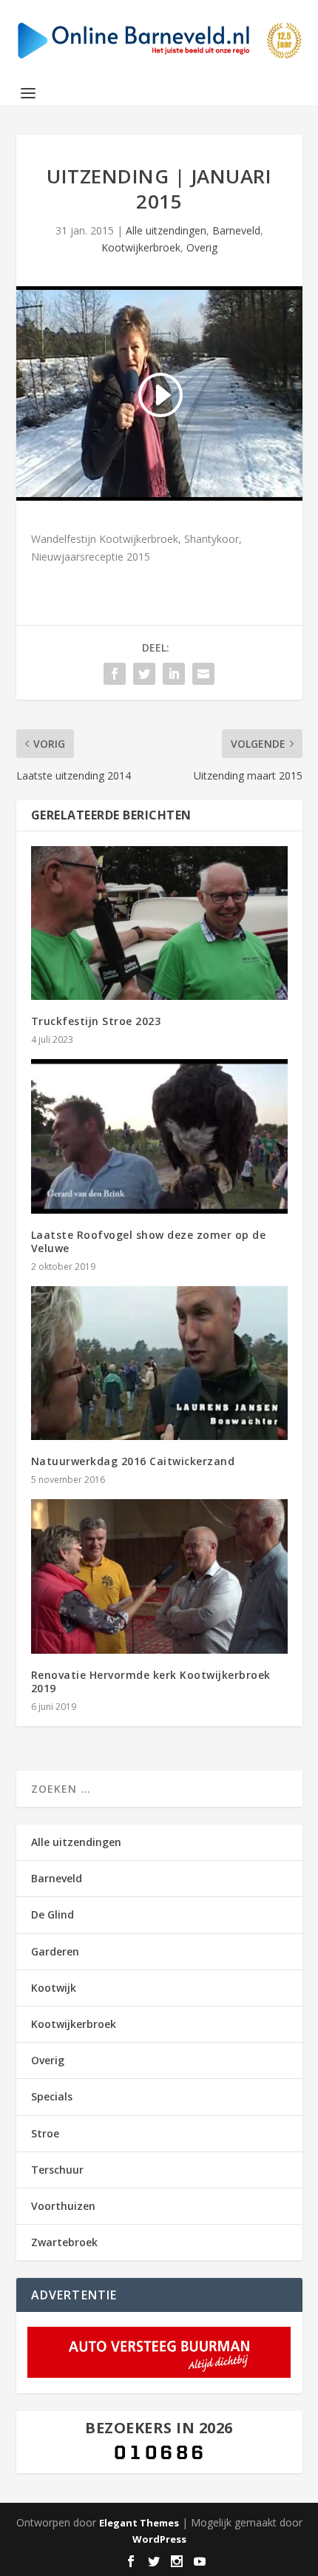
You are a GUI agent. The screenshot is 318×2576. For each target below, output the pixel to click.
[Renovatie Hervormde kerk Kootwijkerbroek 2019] (159, 1576)
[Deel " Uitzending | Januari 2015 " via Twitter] (144, 674)
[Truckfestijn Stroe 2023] (159, 923)
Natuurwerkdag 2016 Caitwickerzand (133, 1461)
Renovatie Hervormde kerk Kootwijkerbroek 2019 (151, 1681)
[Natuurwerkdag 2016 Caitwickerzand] (159, 1363)
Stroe (45, 2133)
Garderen (55, 1951)
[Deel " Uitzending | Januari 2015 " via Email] (203, 674)
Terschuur (57, 2170)
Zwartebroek (64, 2242)
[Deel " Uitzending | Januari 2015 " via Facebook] (115, 674)
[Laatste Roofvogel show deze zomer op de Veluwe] (159, 1136)
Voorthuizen (63, 2206)
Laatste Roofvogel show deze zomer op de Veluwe (149, 1241)
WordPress (159, 2539)
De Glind (53, 1914)
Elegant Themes (139, 2523)
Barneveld (236, 230)
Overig (202, 247)
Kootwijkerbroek (141, 247)
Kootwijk (54, 1988)
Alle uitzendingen (166, 230)
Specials (52, 2096)
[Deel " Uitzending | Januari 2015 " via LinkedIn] (174, 674)
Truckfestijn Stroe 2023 (96, 1021)
